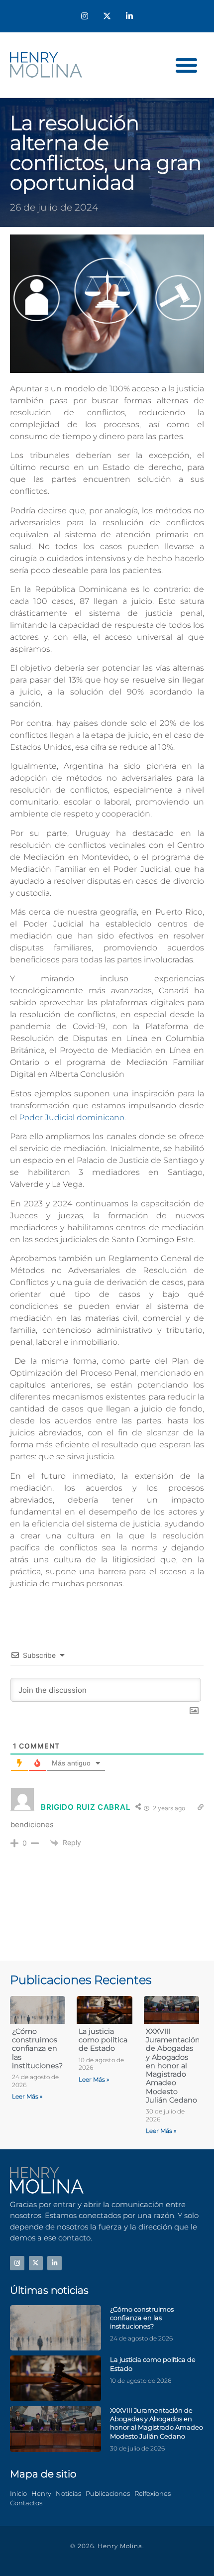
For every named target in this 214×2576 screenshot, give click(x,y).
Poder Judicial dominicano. (72, 1117)
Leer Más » (27, 2096)
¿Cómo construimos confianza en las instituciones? (37, 2049)
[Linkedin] (129, 16)
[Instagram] (85, 16)
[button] (187, 65)
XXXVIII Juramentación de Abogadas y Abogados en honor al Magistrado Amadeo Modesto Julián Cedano (173, 2066)
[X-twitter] (107, 16)
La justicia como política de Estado (103, 2040)
